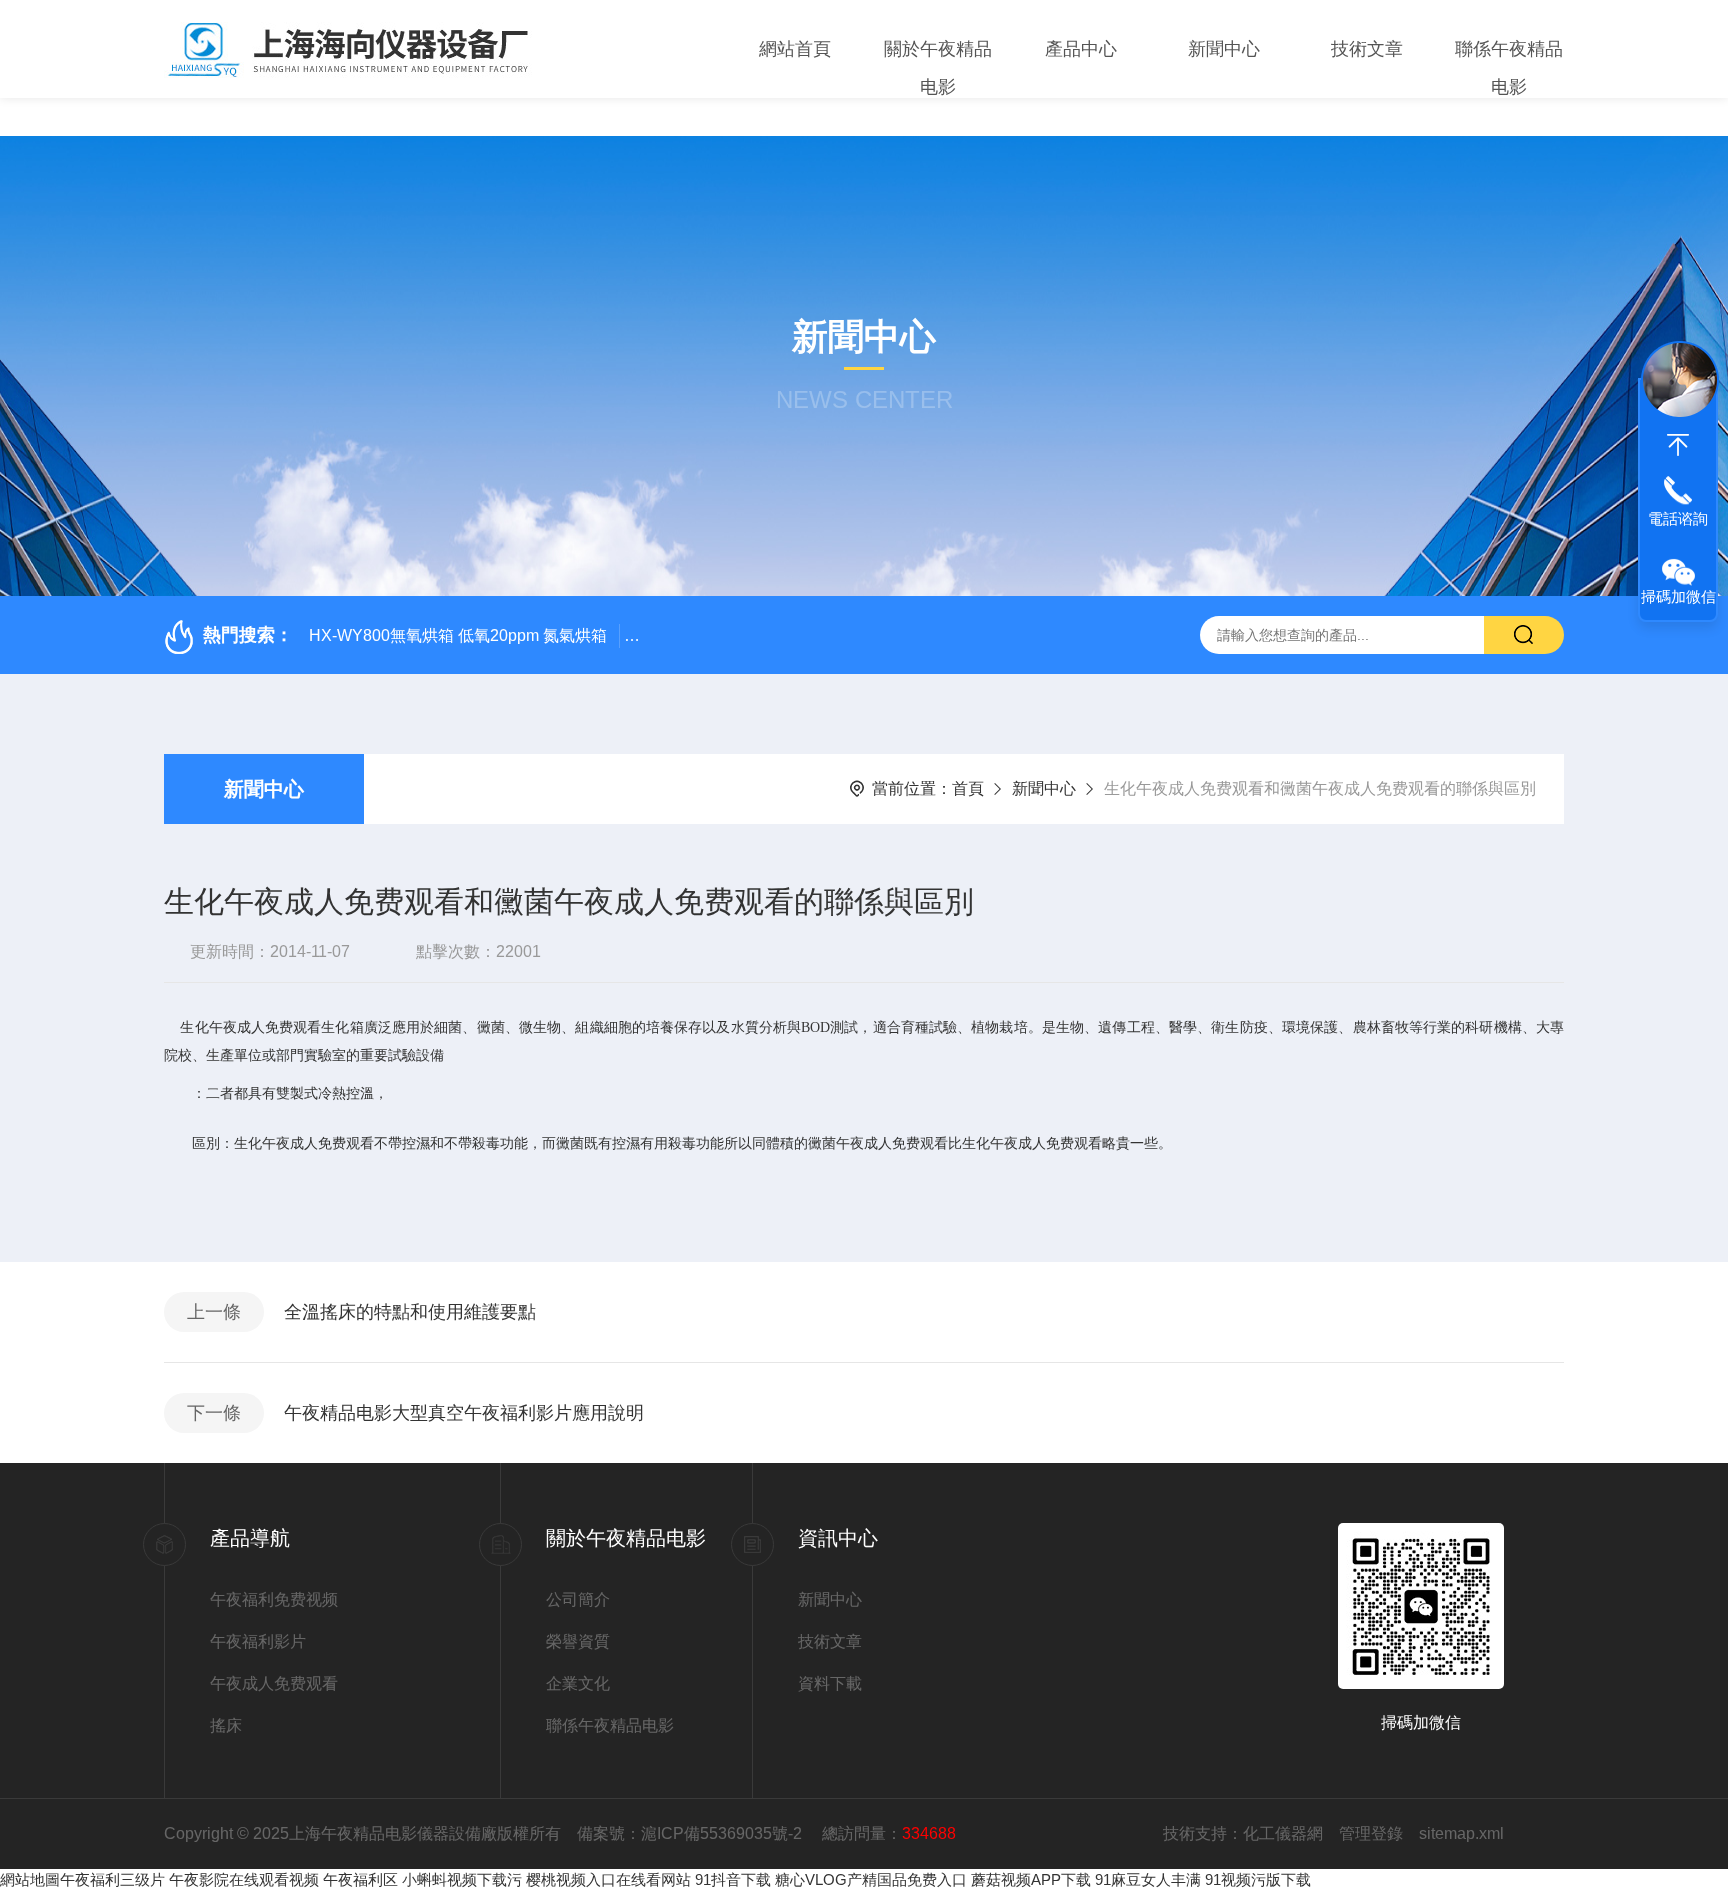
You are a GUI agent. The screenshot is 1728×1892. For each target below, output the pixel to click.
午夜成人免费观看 (274, 1683)
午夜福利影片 (258, 1641)
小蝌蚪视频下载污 (462, 1879)
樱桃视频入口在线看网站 (608, 1879)
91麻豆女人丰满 (1148, 1879)
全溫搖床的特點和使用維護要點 (410, 1312)
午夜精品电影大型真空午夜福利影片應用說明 (464, 1413)
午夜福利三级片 (112, 1879)
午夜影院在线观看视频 (244, 1879)
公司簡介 (578, 1599)
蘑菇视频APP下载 (1031, 1879)
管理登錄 (1371, 1833)
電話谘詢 (1678, 518)
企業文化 (578, 1683)
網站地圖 (30, 1879)
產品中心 (1081, 49)
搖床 (226, 1725)
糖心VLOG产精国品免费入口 (871, 1879)
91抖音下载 (733, 1879)
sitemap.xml (1461, 1833)
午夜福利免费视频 (274, 1599)
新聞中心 (1224, 49)
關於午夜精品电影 (938, 68)
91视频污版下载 (1258, 1879)
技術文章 (1367, 49)
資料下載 (830, 1683)
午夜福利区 (360, 1879)
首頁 (968, 788)
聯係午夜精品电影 (1509, 68)
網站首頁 (795, 49)
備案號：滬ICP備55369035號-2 (691, 1833)
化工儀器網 (1283, 1833)
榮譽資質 (578, 1641)
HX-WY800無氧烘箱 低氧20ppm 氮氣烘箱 (458, 635)
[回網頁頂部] (1678, 445)
